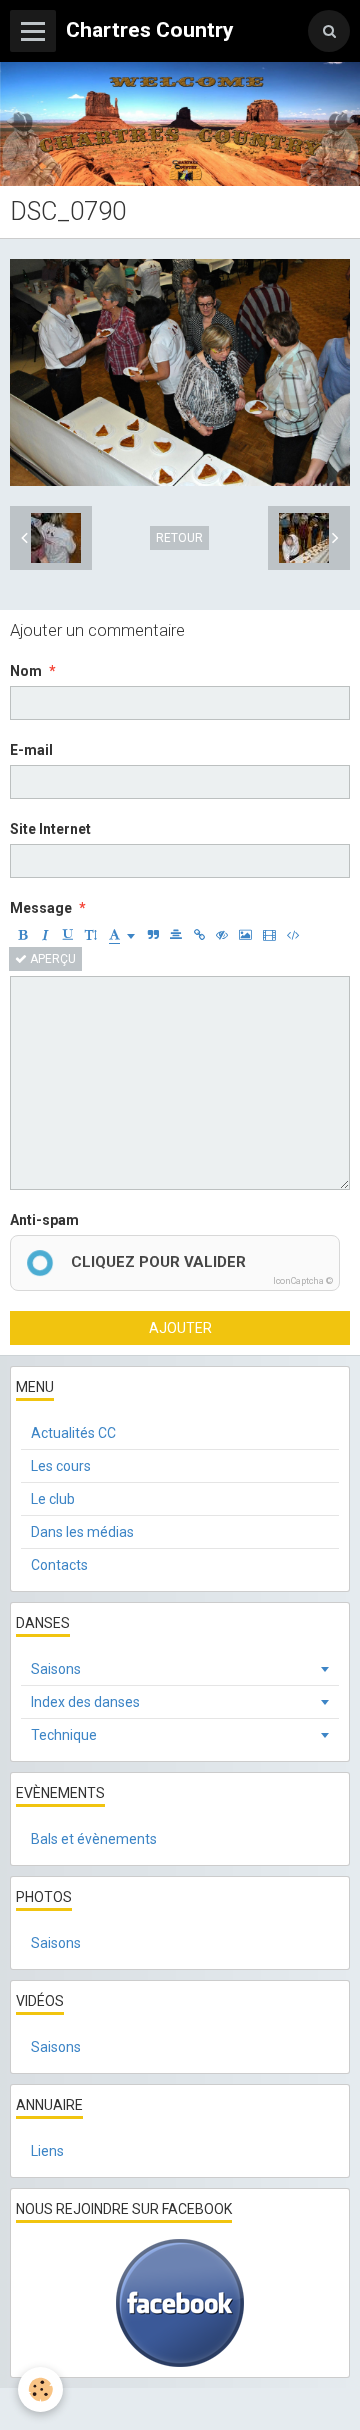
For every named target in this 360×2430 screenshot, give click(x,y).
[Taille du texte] (91, 935)
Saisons (56, 1669)
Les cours (61, 1466)
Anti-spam (44, 1220)
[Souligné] (68, 935)
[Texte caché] (222, 935)
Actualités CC (73, 1433)
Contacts (59, 1565)
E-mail (31, 750)
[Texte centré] (176, 935)
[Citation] (153, 935)
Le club (53, 1499)
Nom (26, 671)
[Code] (293, 935)
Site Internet (50, 829)
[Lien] (199, 935)
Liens (47, 2151)
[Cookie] (40, 2389)
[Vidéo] (269, 935)
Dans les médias (82, 1532)
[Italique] (45, 935)
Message (41, 908)
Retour (179, 538)
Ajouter (180, 1328)
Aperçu (51, 959)
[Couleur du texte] (122, 935)
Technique (64, 1735)
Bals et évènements (94, 1839)
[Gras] (22, 935)
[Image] (245, 935)
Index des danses (85, 1702)
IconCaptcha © (303, 1281)
